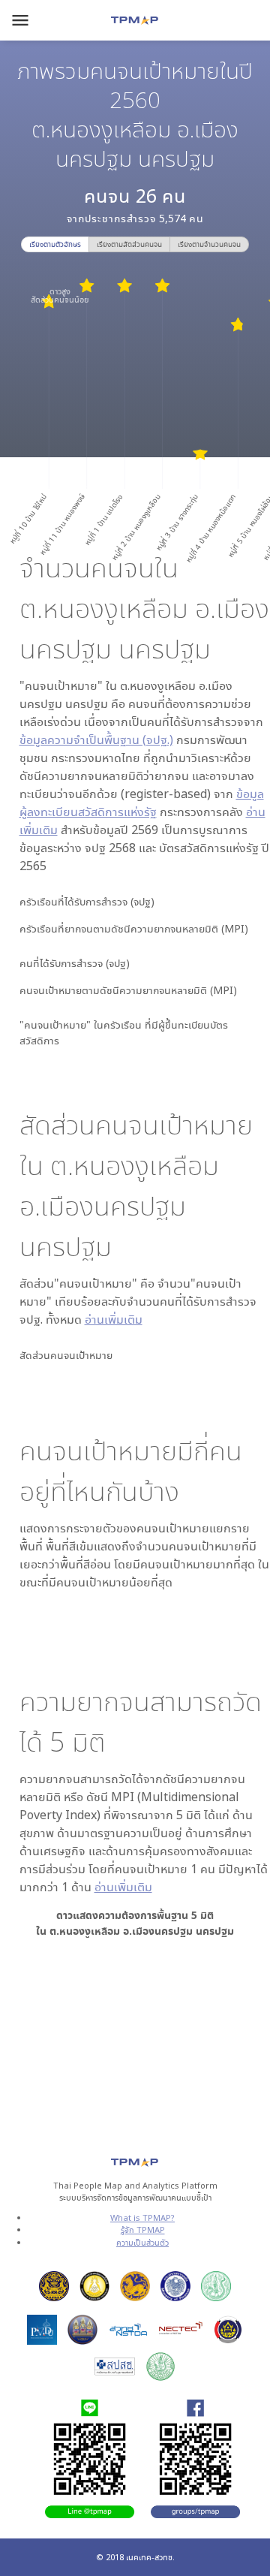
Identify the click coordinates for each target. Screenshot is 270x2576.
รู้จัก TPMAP (143, 2230)
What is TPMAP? (142, 2217)
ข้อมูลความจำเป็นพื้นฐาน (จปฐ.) (96, 740)
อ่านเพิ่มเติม (114, 1319)
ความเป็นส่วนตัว (142, 2242)
